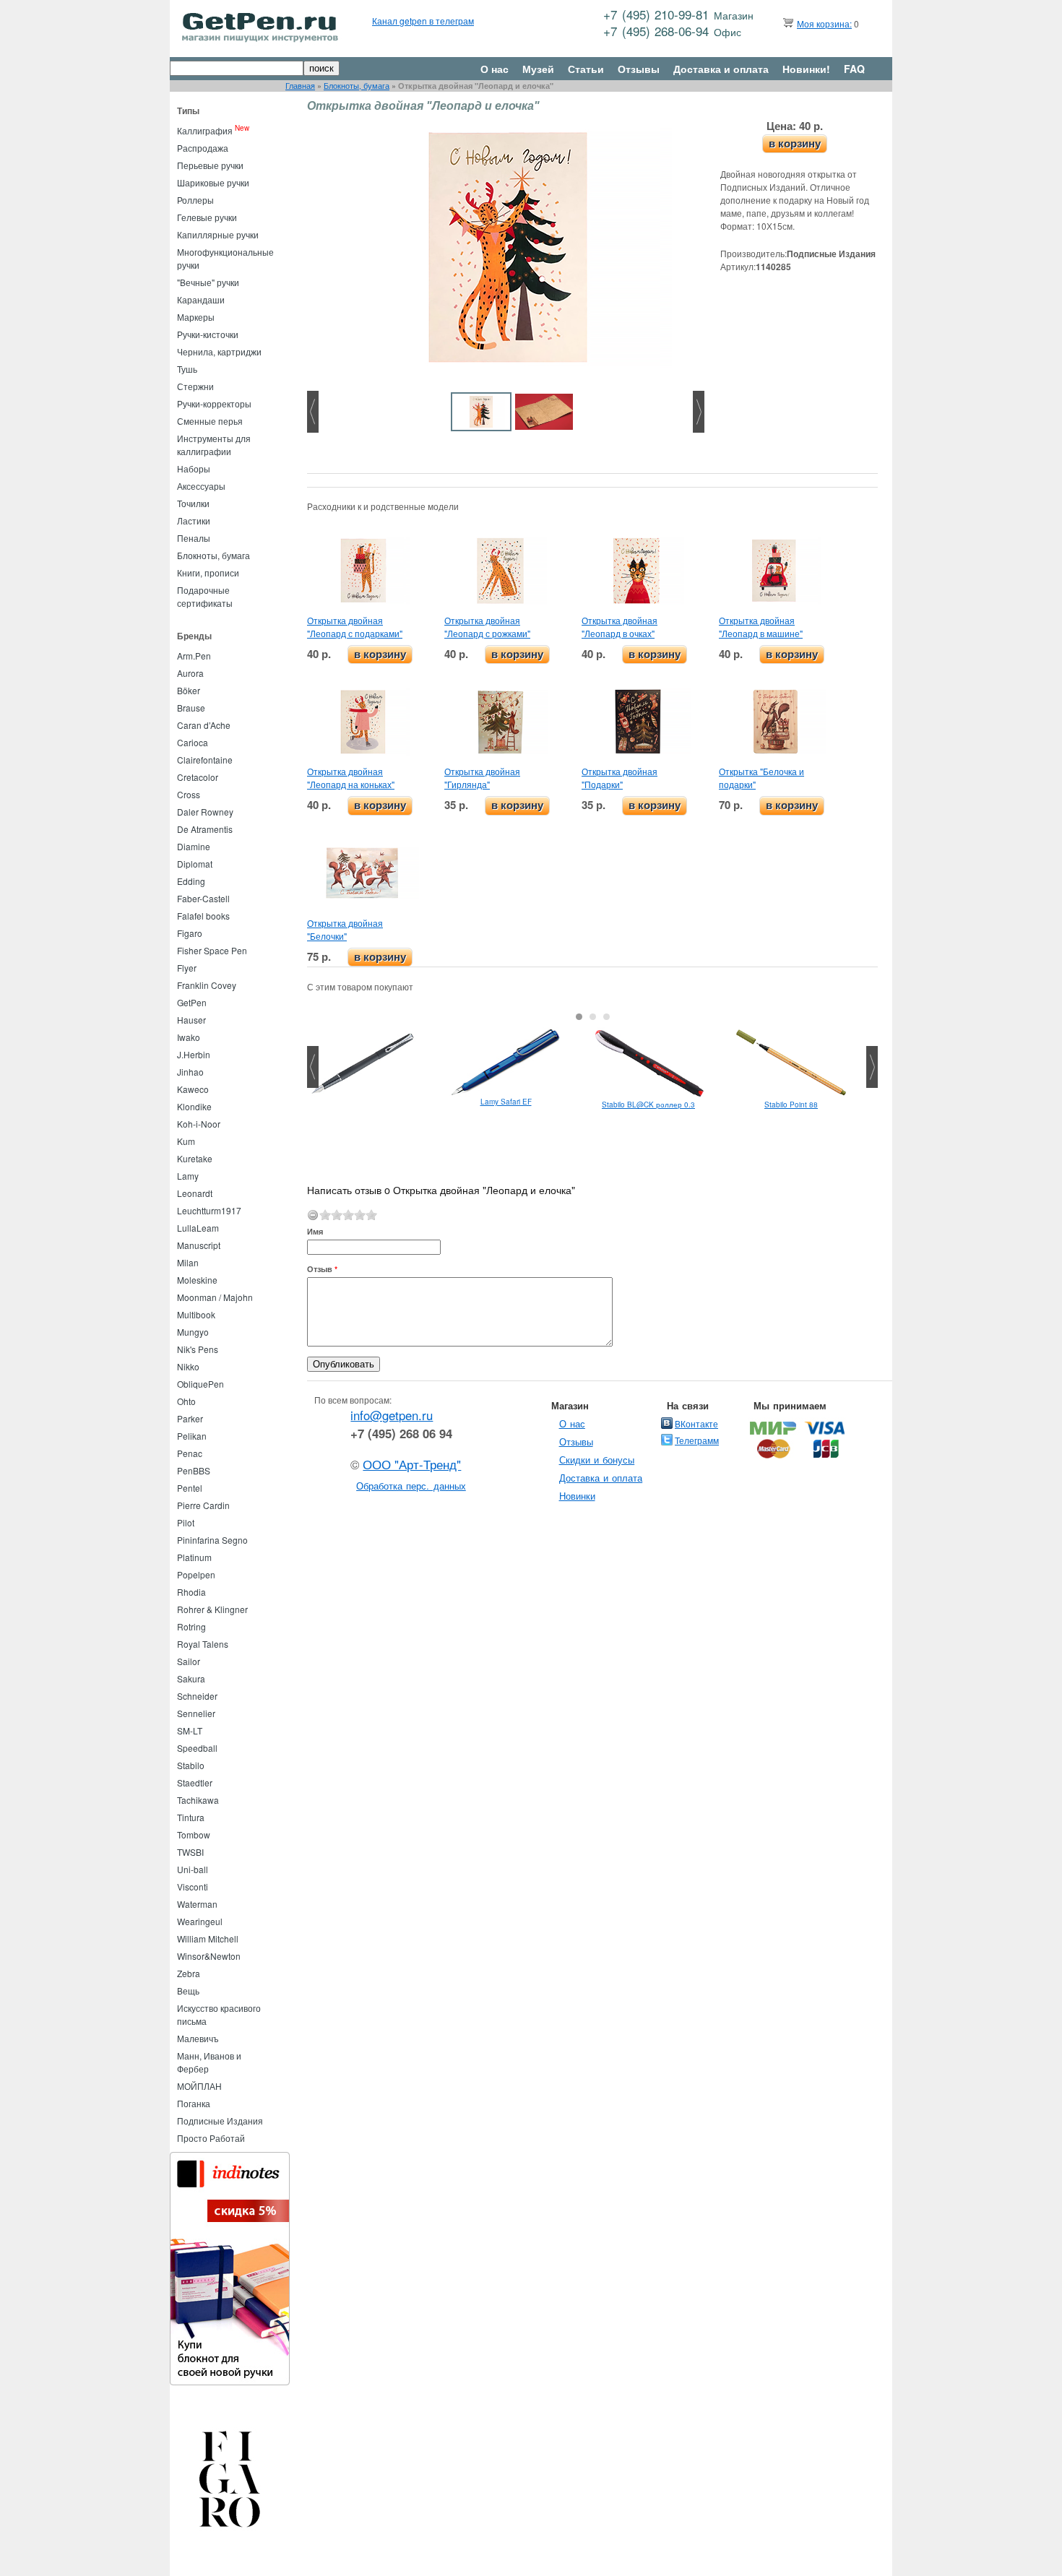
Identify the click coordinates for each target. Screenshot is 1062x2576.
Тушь (187, 369)
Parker (190, 1418)
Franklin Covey (207, 985)
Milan (188, 1262)
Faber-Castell (203, 898)
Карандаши (201, 299)
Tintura (191, 1817)
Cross (189, 794)
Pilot (186, 1522)
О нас (495, 69)
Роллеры (195, 200)
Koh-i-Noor (199, 1124)
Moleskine (197, 1280)
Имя (315, 1231)
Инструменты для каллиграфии (214, 445)
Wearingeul (200, 1921)
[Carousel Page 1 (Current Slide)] (579, 1017)
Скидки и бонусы (597, 1460)
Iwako (189, 1037)
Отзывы (639, 69)
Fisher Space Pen (212, 950)
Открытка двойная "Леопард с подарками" (355, 627)
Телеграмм (697, 1440)
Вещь (188, 1991)
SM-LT (190, 1730)
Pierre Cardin (203, 1505)
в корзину (795, 143)
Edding (191, 881)
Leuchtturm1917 (209, 1210)
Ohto (186, 1401)
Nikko (188, 1366)
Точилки (193, 503)
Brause (191, 708)
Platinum (194, 1557)
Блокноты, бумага (357, 86)
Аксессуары (201, 486)
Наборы (194, 468)
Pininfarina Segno (212, 1540)
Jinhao (190, 1072)
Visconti (193, 1886)
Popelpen (196, 1574)
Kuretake (195, 1158)
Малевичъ (198, 2038)
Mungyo (193, 1332)
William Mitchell (208, 1939)
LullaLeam (198, 1228)
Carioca (193, 742)
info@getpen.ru (392, 1415)
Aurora (190, 673)
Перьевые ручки (210, 165)
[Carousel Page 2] (593, 1017)
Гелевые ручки (207, 217)
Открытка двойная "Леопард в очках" (619, 627)
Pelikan (192, 1436)
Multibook (196, 1314)
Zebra (189, 1973)
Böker (189, 690)
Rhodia (191, 1592)
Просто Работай (211, 2138)
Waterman (197, 1904)
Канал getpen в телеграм (423, 21)
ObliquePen (200, 1384)
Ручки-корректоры (214, 403)
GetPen (192, 1002)
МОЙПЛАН (199, 2086)
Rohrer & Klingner (212, 1609)
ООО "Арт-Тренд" (412, 1464)
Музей (538, 69)
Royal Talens (203, 1644)
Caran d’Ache (204, 725)
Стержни (195, 386)
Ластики (194, 520)
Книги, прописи (208, 572)
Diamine (194, 846)
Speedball (197, 1748)
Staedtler (195, 1782)
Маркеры (196, 317)
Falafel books (203, 916)
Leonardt (195, 1193)
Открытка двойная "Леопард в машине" (761, 627)
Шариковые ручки (213, 182)
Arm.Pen (194, 656)
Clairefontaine (205, 760)
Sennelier (196, 1713)
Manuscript (199, 1245)
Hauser (191, 1020)
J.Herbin (194, 1054)
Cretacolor (198, 777)
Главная (300, 86)
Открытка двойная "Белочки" (345, 929)
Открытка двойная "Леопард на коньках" (351, 778)
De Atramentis (205, 829)
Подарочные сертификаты (205, 596)
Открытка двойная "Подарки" (619, 778)
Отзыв (322, 1269)
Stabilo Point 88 (791, 1105)
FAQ (854, 69)
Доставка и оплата (721, 69)
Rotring (191, 1626)
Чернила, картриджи (219, 351)
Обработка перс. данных (411, 1486)
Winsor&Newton (209, 1956)
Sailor (189, 1661)
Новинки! (806, 69)
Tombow (194, 1834)
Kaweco (193, 1089)
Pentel (190, 1488)
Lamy (188, 1176)
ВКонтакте (696, 1423)
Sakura (191, 1678)
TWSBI (190, 1852)
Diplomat (195, 864)
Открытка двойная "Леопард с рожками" (487, 627)
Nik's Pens (198, 1349)
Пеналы (194, 538)
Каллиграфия (205, 130)
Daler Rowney (205, 812)
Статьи (586, 69)
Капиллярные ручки (218, 234)
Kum (186, 1141)
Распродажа (203, 148)
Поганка (194, 2103)
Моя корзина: (824, 23)
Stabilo (191, 1765)
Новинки (577, 1496)
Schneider (197, 1696)
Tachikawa (198, 1800)
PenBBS (194, 1470)
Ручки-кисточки (208, 334)
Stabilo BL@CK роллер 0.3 (648, 1105)
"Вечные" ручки (208, 282)
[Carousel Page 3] (606, 1017)
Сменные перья (210, 421)
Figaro (190, 933)
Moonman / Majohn (215, 1297)
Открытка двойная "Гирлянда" (482, 778)
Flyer (187, 968)
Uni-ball (193, 1869)
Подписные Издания (220, 2121)
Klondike (194, 1106)
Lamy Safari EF (506, 1102)
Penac (190, 1453)
